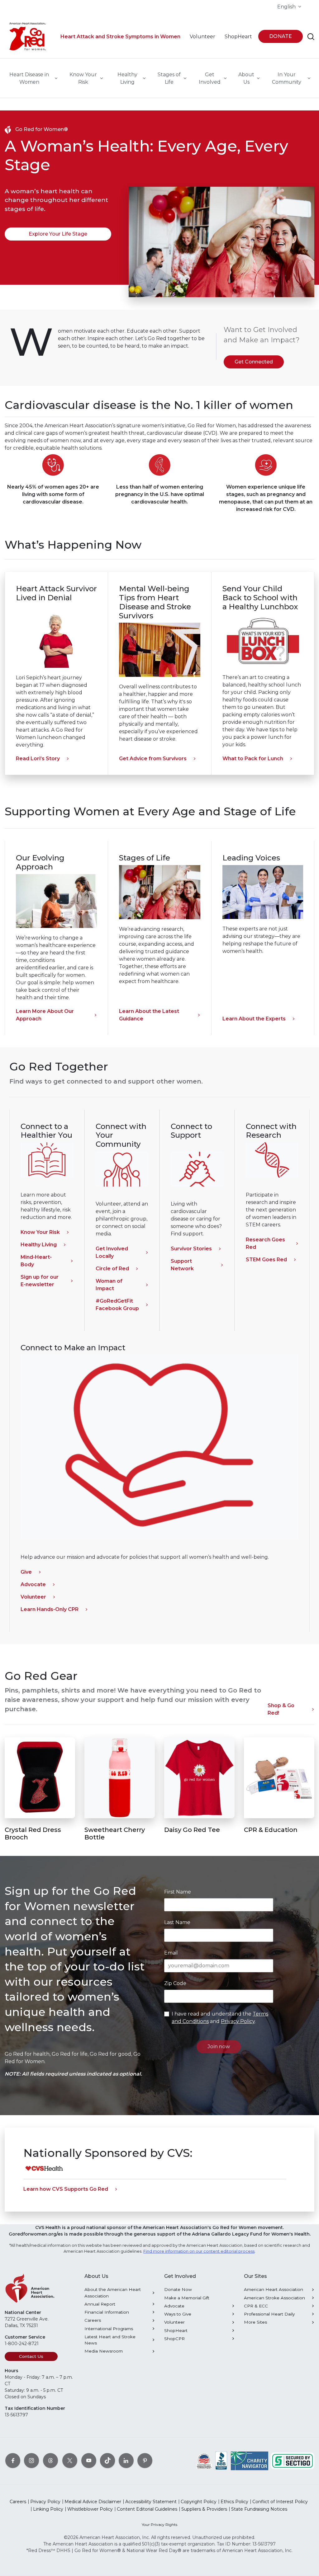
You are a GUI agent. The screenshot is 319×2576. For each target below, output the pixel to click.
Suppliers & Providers (204, 2509)
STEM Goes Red (266, 1260)
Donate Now (178, 2289)
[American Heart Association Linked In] (126, 2460)
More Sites (255, 2322)
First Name (178, 1892)
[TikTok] (107, 2460)
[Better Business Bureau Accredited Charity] (221, 2460)
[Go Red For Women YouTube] (89, 2460)
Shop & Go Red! (281, 1709)
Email (171, 1953)
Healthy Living (39, 1245)
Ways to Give (178, 2314)
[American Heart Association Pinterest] (145, 2460)
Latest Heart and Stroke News (110, 2340)
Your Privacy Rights (159, 2524)
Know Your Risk (40, 1232)
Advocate (33, 1584)
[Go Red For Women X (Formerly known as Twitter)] (70, 2460)
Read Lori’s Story (38, 759)
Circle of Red (112, 1269)
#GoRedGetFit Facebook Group (117, 1305)
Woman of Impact (109, 1285)
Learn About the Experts (254, 1019)
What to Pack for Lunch (253, 759)
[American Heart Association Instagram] (31, 2460)
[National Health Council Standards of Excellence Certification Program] (204, 2460)
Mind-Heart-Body (36, 1261)
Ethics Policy (234, 2502)
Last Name (177, 1922)
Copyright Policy (199, 2502)
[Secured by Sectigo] (293, 2460)
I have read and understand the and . (220, 2018)
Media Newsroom (104, 2351)
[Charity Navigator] (250, 2460)
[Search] (311, 37)
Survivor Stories (191, 1249)
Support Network (182, 1265)
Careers (93, 2320)
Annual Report (100, 2304)
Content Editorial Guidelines (147, 2509)
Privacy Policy (238, 2021)
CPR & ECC (256, 2306)
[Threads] (50, 2460)
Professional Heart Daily (269, 2314)
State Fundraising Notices (259, 2509)
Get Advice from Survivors (153, 759)
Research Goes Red (265, 1243)
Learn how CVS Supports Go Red (66, 2189)
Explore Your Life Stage (58, 234)
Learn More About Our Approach (45, 1015)
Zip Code (175, 1983)
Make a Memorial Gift (187, 2298)
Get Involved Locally (112, 1252)
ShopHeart (176, 2330)
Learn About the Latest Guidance (149, 1015)
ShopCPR (174, 2339)
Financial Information (107, 2312)
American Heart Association (274, 2289)
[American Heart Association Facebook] (13, 2460)
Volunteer (33, 1597)
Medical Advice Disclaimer (93, 2502)
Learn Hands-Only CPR (50, 1609)
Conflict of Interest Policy (280, 2502)
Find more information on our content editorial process (199, 2251)
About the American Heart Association (113, 2293)
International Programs (109, 2329)
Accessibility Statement (151, 2502)
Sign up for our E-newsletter (40, 1281)
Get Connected (254, 362)
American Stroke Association (274, 2298)
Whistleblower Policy (90, 2509)
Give (26, 1572)
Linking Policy (48, 2509)
